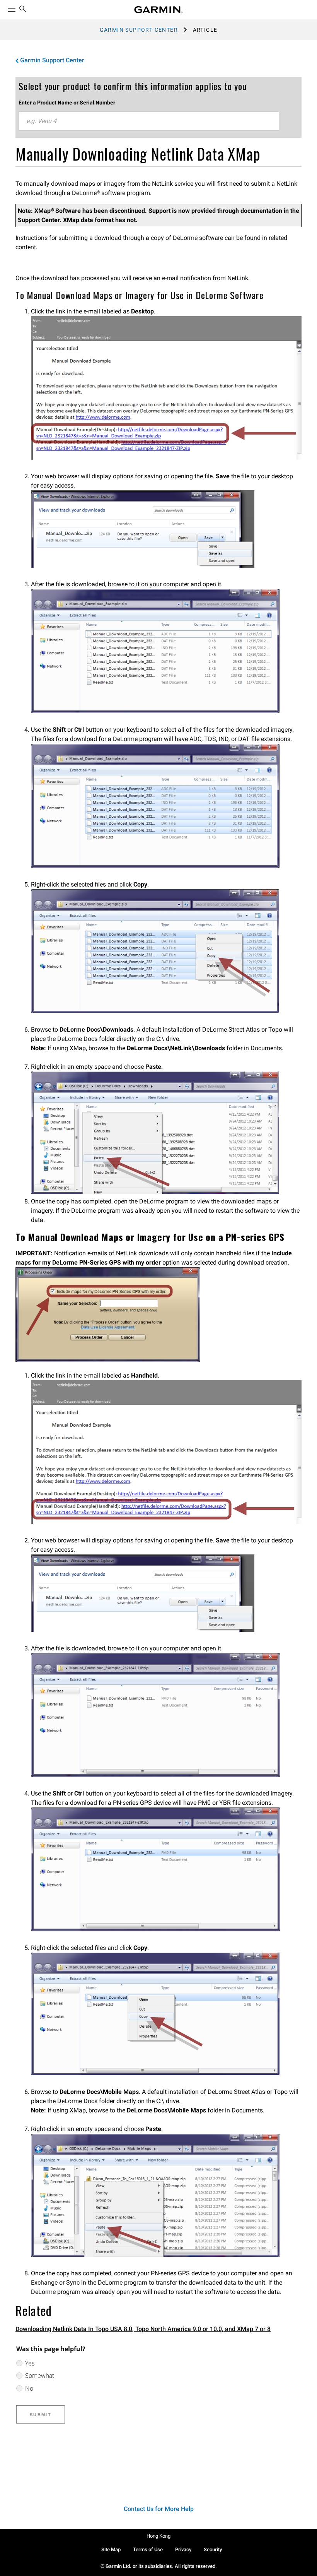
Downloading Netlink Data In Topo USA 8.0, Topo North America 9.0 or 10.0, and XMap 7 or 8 (143, 2329)
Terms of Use (148, 2549)
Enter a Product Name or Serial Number (67, 103)
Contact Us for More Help (159, 2509)
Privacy (183, 2549)
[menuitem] (23, 10)
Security (213, 2549)
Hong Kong (158, 2536)
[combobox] (149, 121)
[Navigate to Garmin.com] (158, 10)
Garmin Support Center (139, 30)
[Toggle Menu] (5, 8)
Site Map (111, 2549)
